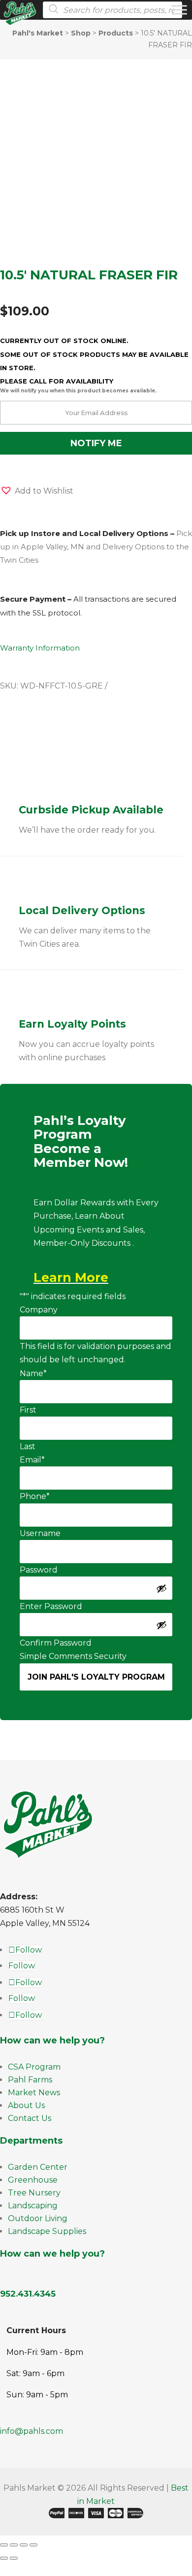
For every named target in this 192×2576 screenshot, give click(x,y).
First (28, 1410)
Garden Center (38, 2167)
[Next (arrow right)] (14, 2558)
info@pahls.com (32, 2431)
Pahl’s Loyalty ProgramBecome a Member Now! (81, 1142)
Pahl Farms (30, 2080)
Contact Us (30, 2118)
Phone (35, 1496)
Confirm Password (56, 1643)
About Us (26, 2105)
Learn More (71, 1277)
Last (28, 1446)
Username (40, 1533)
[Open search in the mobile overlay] (110, 10)
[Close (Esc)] (33, 2545)
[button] (37, 491)
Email (32, 1460)
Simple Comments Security (73, 1656)
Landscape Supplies (47, 2231)
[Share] (24, 2545)
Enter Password (51, 1606)
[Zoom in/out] (4, 2545)
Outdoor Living (38, 2218)
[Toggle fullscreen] (14, 2545)
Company (39, 1310)
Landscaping (33, 2206)
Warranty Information (40, 648)
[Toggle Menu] (179, 10)
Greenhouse (33, 2180)
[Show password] (161, 1588)
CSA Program (34, 2067)
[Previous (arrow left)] (4, 2558)
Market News (34, 2093)
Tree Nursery (34, 2193)
